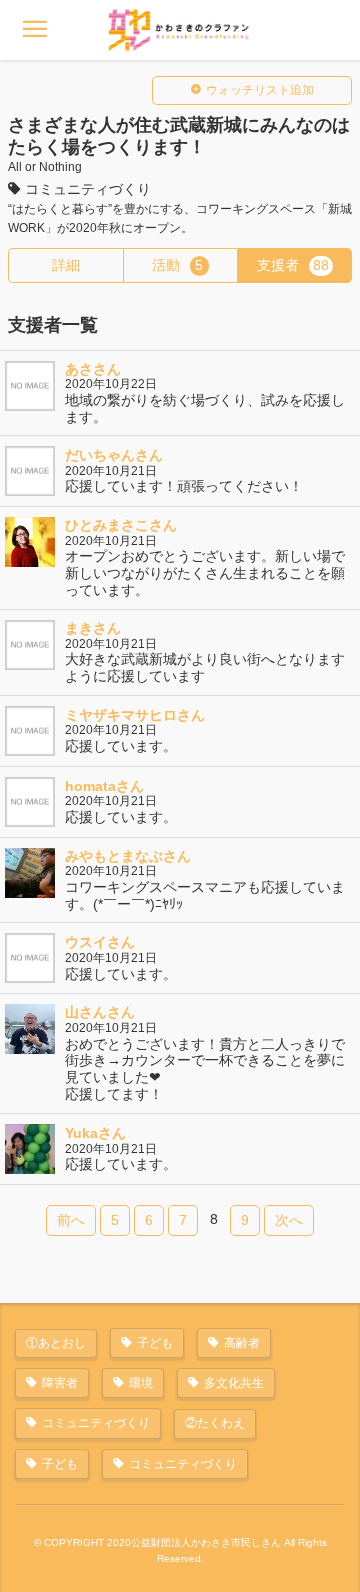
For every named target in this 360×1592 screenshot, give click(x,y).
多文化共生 (234, 1383)
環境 (141, 1383)
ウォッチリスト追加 (260, 90)
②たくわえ (215, 1423)
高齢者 (242, 1343)
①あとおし (56, 1343)
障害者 (60, 1383)
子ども (155, 1343)
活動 (178, 265)
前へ (71, 1220)
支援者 (293, 265)
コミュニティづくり (96, 1423)
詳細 (66, 265)
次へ (289, 1220)
